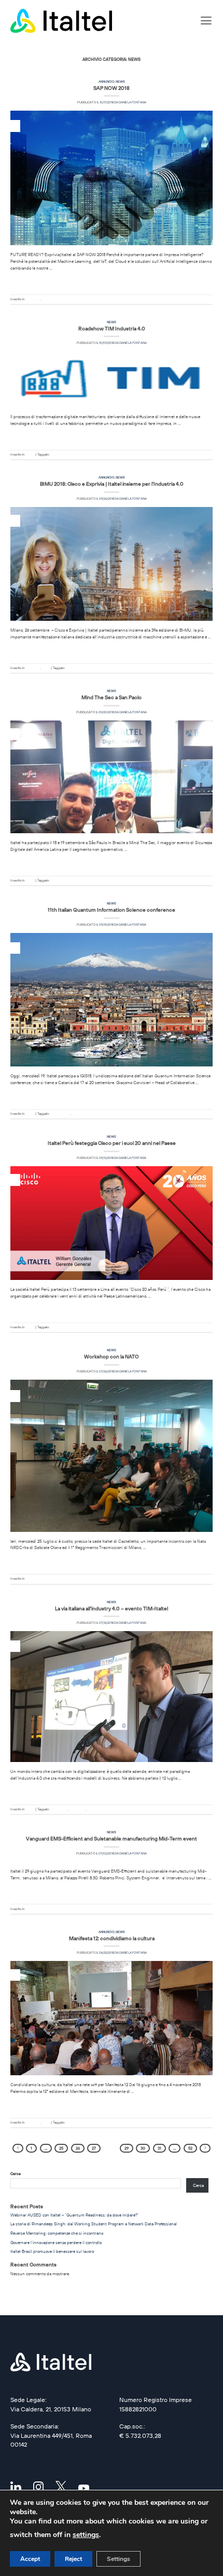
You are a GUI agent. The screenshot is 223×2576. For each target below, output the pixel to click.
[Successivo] (205, 2148)
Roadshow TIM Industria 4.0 (112, 328)
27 (94, 2148)
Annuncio (107, 82)
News (120, 82)
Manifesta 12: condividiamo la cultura (112, 1938)
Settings (119, 2559)
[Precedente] (18, 2148)
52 (190, 2148)
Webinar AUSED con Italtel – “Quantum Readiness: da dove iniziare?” (75, 2215)
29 (127, 2148)
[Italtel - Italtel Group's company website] (62, 21)
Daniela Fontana (133, 102)
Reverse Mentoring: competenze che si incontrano (57, 2233)
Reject (73, 2559)
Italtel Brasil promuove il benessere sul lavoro (52, 2251)
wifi (68, 2123)
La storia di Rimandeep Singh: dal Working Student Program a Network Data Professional (94, 2224)
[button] (206, 21)
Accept (30, 2559)
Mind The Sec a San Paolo (112, 697)
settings (86, 2535)
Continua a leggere (112, 281)
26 (78, 2148)
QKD (76, 1114)
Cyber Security (61, 880)
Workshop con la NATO (112, 1356)
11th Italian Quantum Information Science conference (112, 910)
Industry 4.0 (77, 1809)
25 (61, 2148)
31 (159, 2148)
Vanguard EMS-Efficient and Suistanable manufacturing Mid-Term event (112, 1838)
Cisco (54, 1327)
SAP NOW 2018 (112, 88)
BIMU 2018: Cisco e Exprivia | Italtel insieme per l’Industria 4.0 (112, 484)
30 (143, 2148)
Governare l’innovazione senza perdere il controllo (56, 2243)
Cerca (16, 2174)
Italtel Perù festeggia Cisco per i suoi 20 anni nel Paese (112, 1143)
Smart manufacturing (102, 1809)
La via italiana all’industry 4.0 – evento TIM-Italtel (112, 1608)
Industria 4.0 (59, 455)
